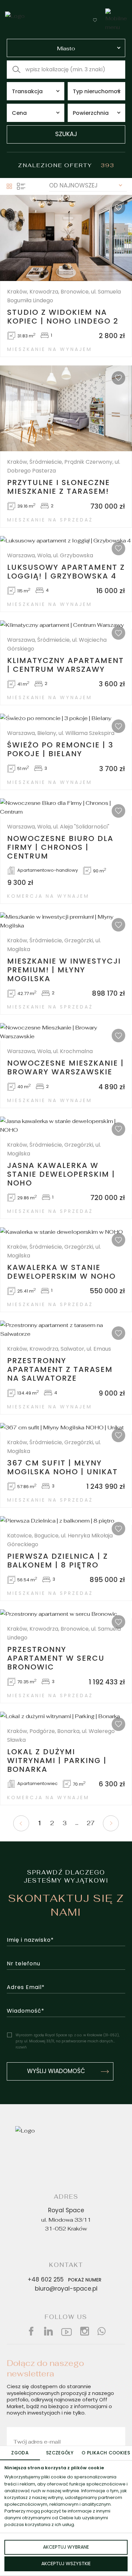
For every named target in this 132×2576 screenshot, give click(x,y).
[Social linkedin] (48, 2331)
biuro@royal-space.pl (66, 2289)
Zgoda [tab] (20, 2453)
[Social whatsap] (102, 2331)
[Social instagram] (85, 2331)
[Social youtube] (67, 2331)
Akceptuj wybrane (66, 2547)
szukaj (66, 135)
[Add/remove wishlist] (118, 207)
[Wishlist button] (95, 20)
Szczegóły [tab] (60, 2453)
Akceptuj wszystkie (66, 2564)
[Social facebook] (31, 2331)
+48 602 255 (65, 2280)
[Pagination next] (111, 1823)
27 (91, 1823)
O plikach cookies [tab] (106, 2453)
